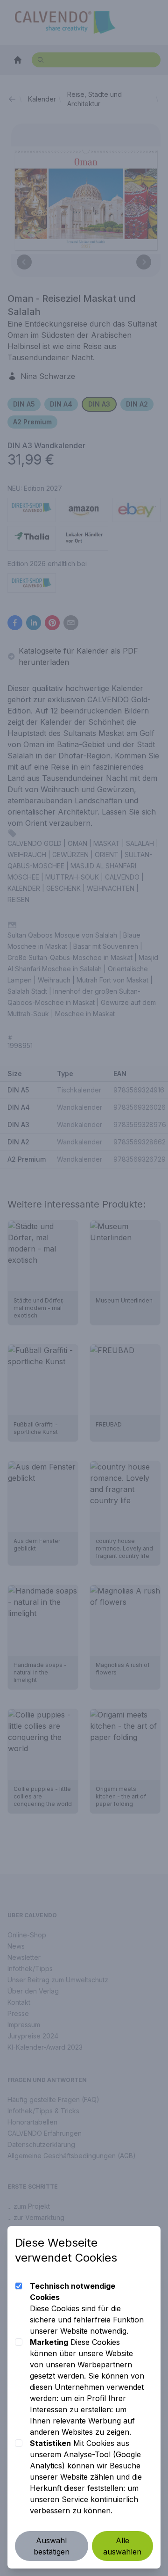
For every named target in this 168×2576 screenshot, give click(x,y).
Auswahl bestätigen (52, 2546)
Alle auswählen (122, 2546)
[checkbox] (19, 2286)
